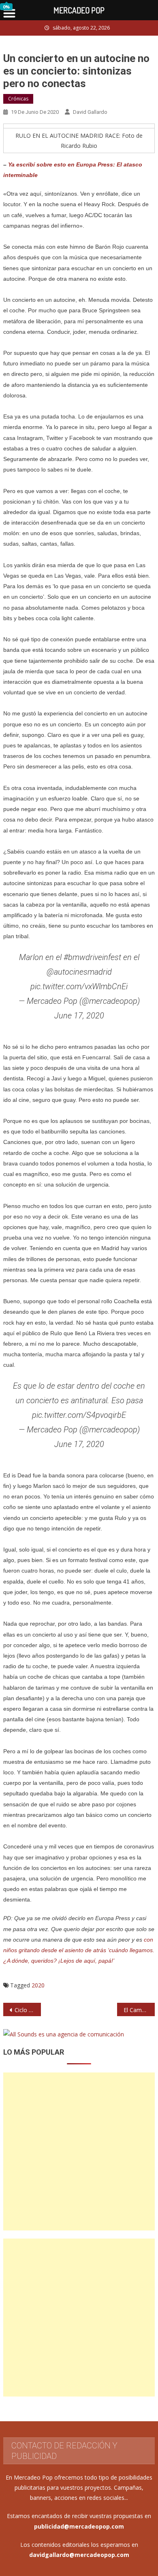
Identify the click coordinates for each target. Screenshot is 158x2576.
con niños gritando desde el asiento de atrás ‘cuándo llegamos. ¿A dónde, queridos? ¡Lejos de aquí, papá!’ (79, 1950)
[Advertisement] (79, 2151)
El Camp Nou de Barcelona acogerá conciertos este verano (139, 2010)
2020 (38, 1985)
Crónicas (18, 99)
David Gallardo (90, 112)
